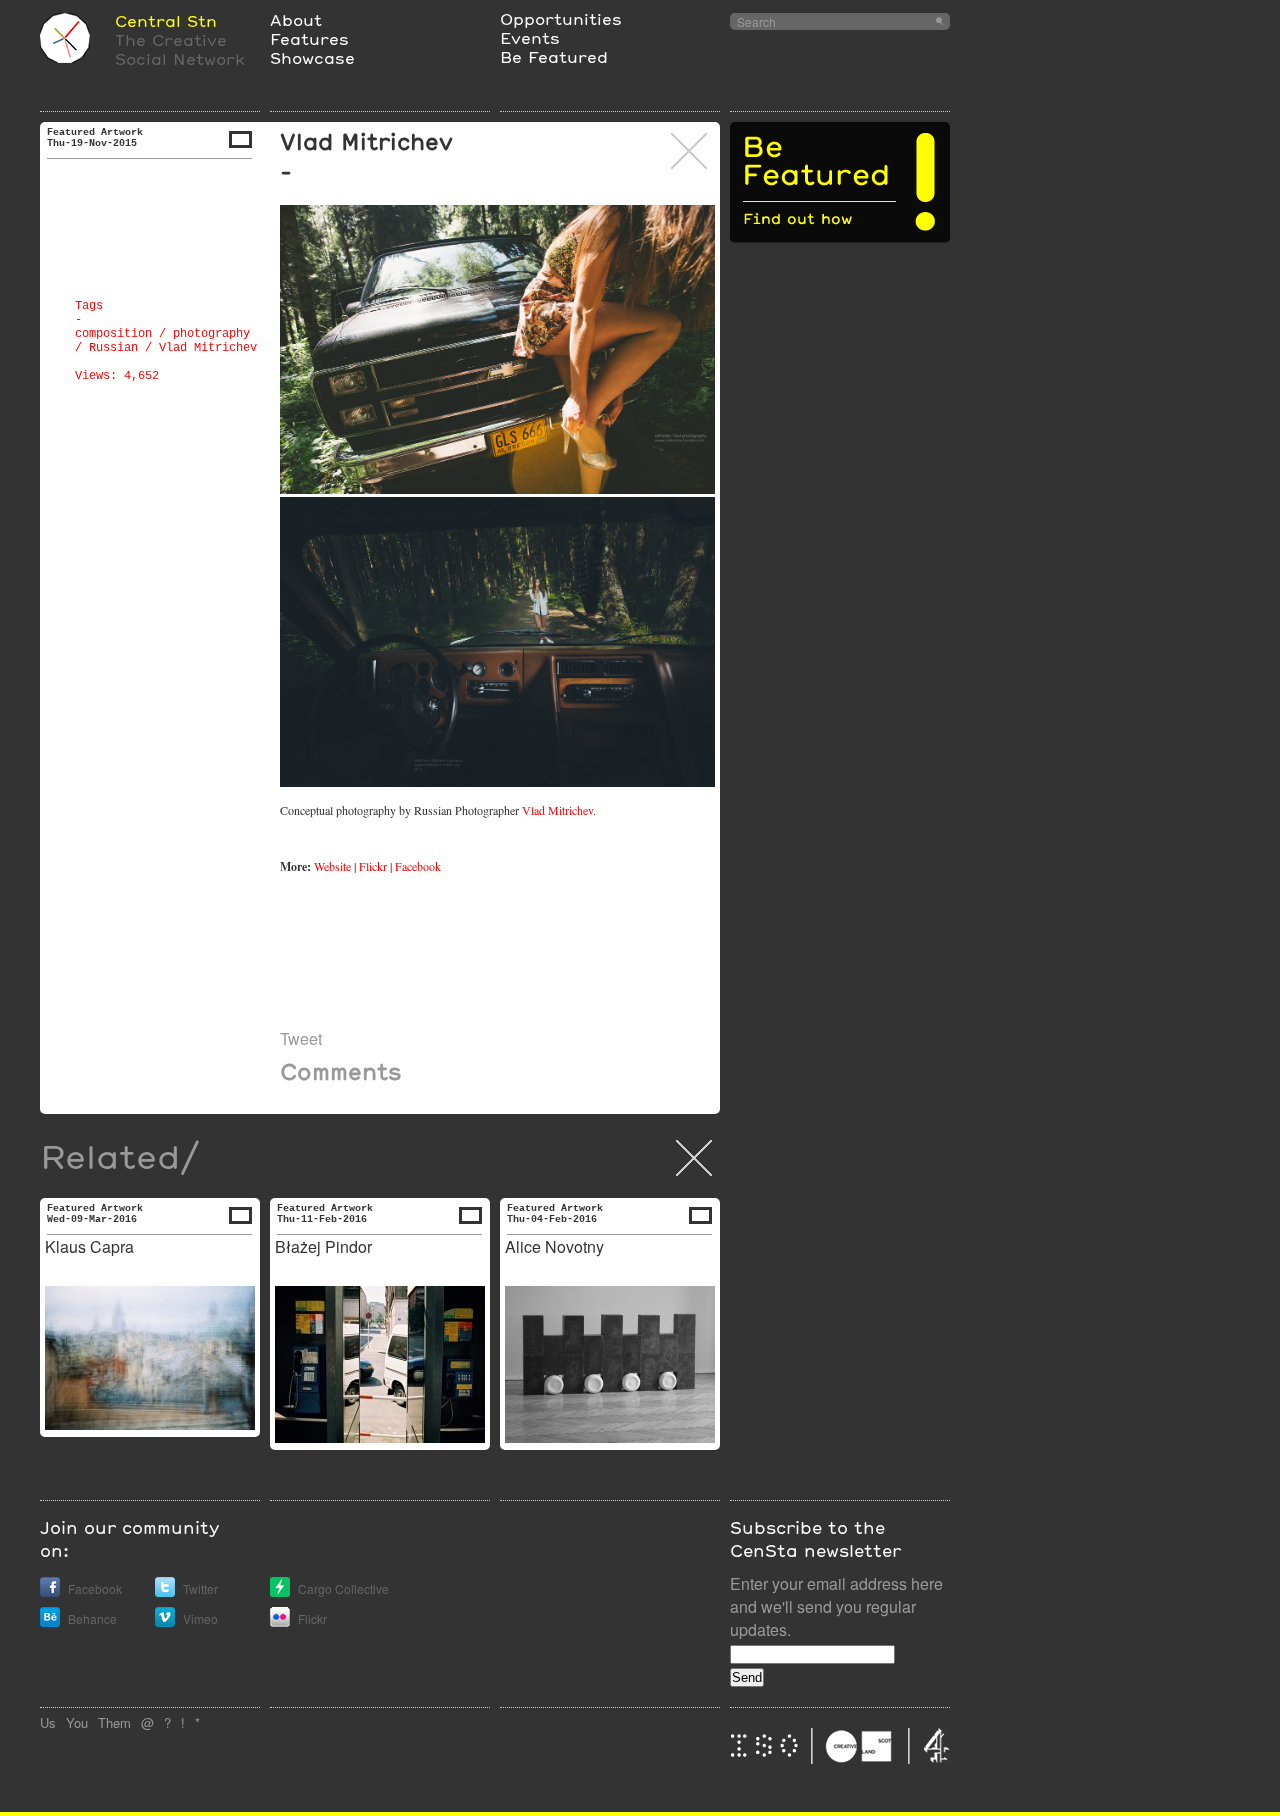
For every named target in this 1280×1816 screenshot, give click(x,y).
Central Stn (166, 20)
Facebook (418, 866)
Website (332, 866)
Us (48, 1722)
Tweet (301, 1038)
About (296, 19)
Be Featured (554, 56)
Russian (113, 348)
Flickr (373, 866)
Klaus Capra (89, 1246)
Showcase (312, 57)
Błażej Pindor (323, 1246)
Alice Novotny (554, 1246)
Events (530, 37)
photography (211, 334)
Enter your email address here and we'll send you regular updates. (836, 1606)
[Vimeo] (165, 1621)
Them (114, 1722)
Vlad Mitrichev (208, 348)
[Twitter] (165, 1591)
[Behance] (50, 1621)
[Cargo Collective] (280, 1591)
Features (309, 38)
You (77, 1722)
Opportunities (561, 18)
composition (113, 334)
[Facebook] (50, 1591)
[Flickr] (280, 1621)
